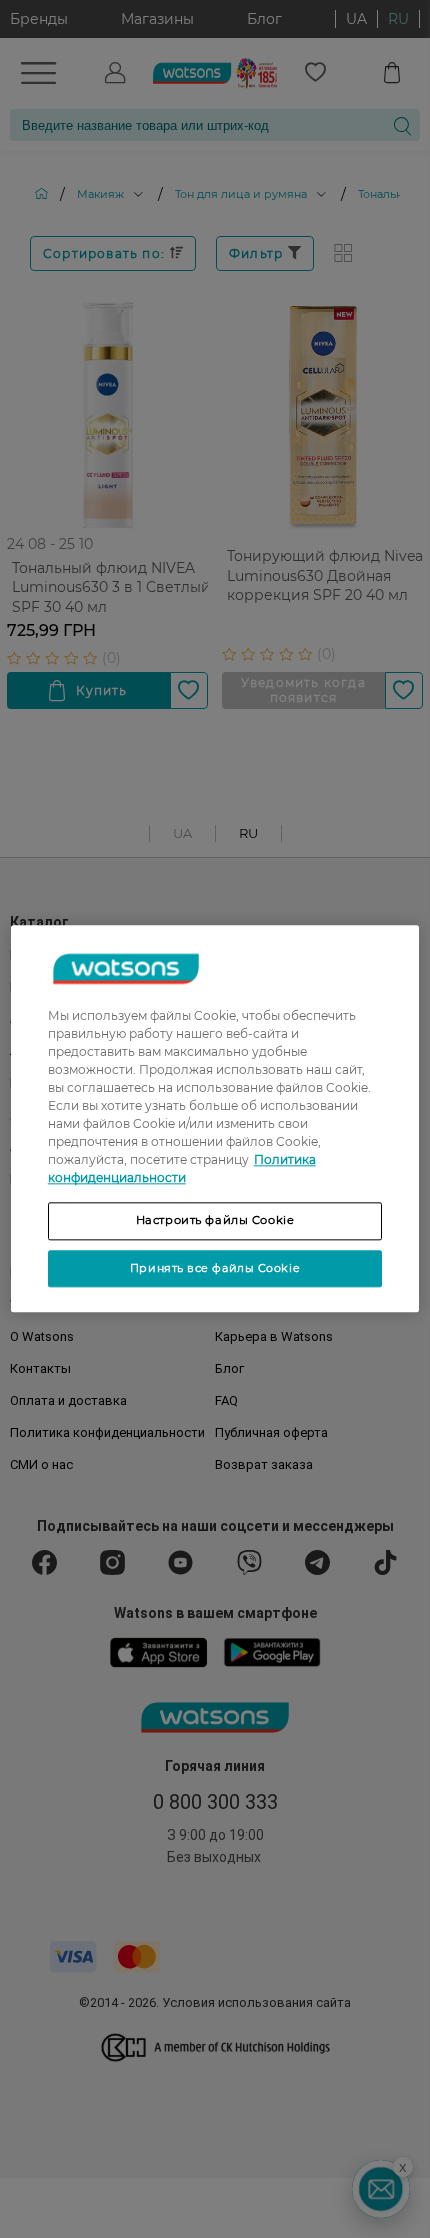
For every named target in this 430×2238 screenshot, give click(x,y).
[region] (215, 1118)
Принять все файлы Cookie (215, 1268)
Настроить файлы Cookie (215, 1220)
